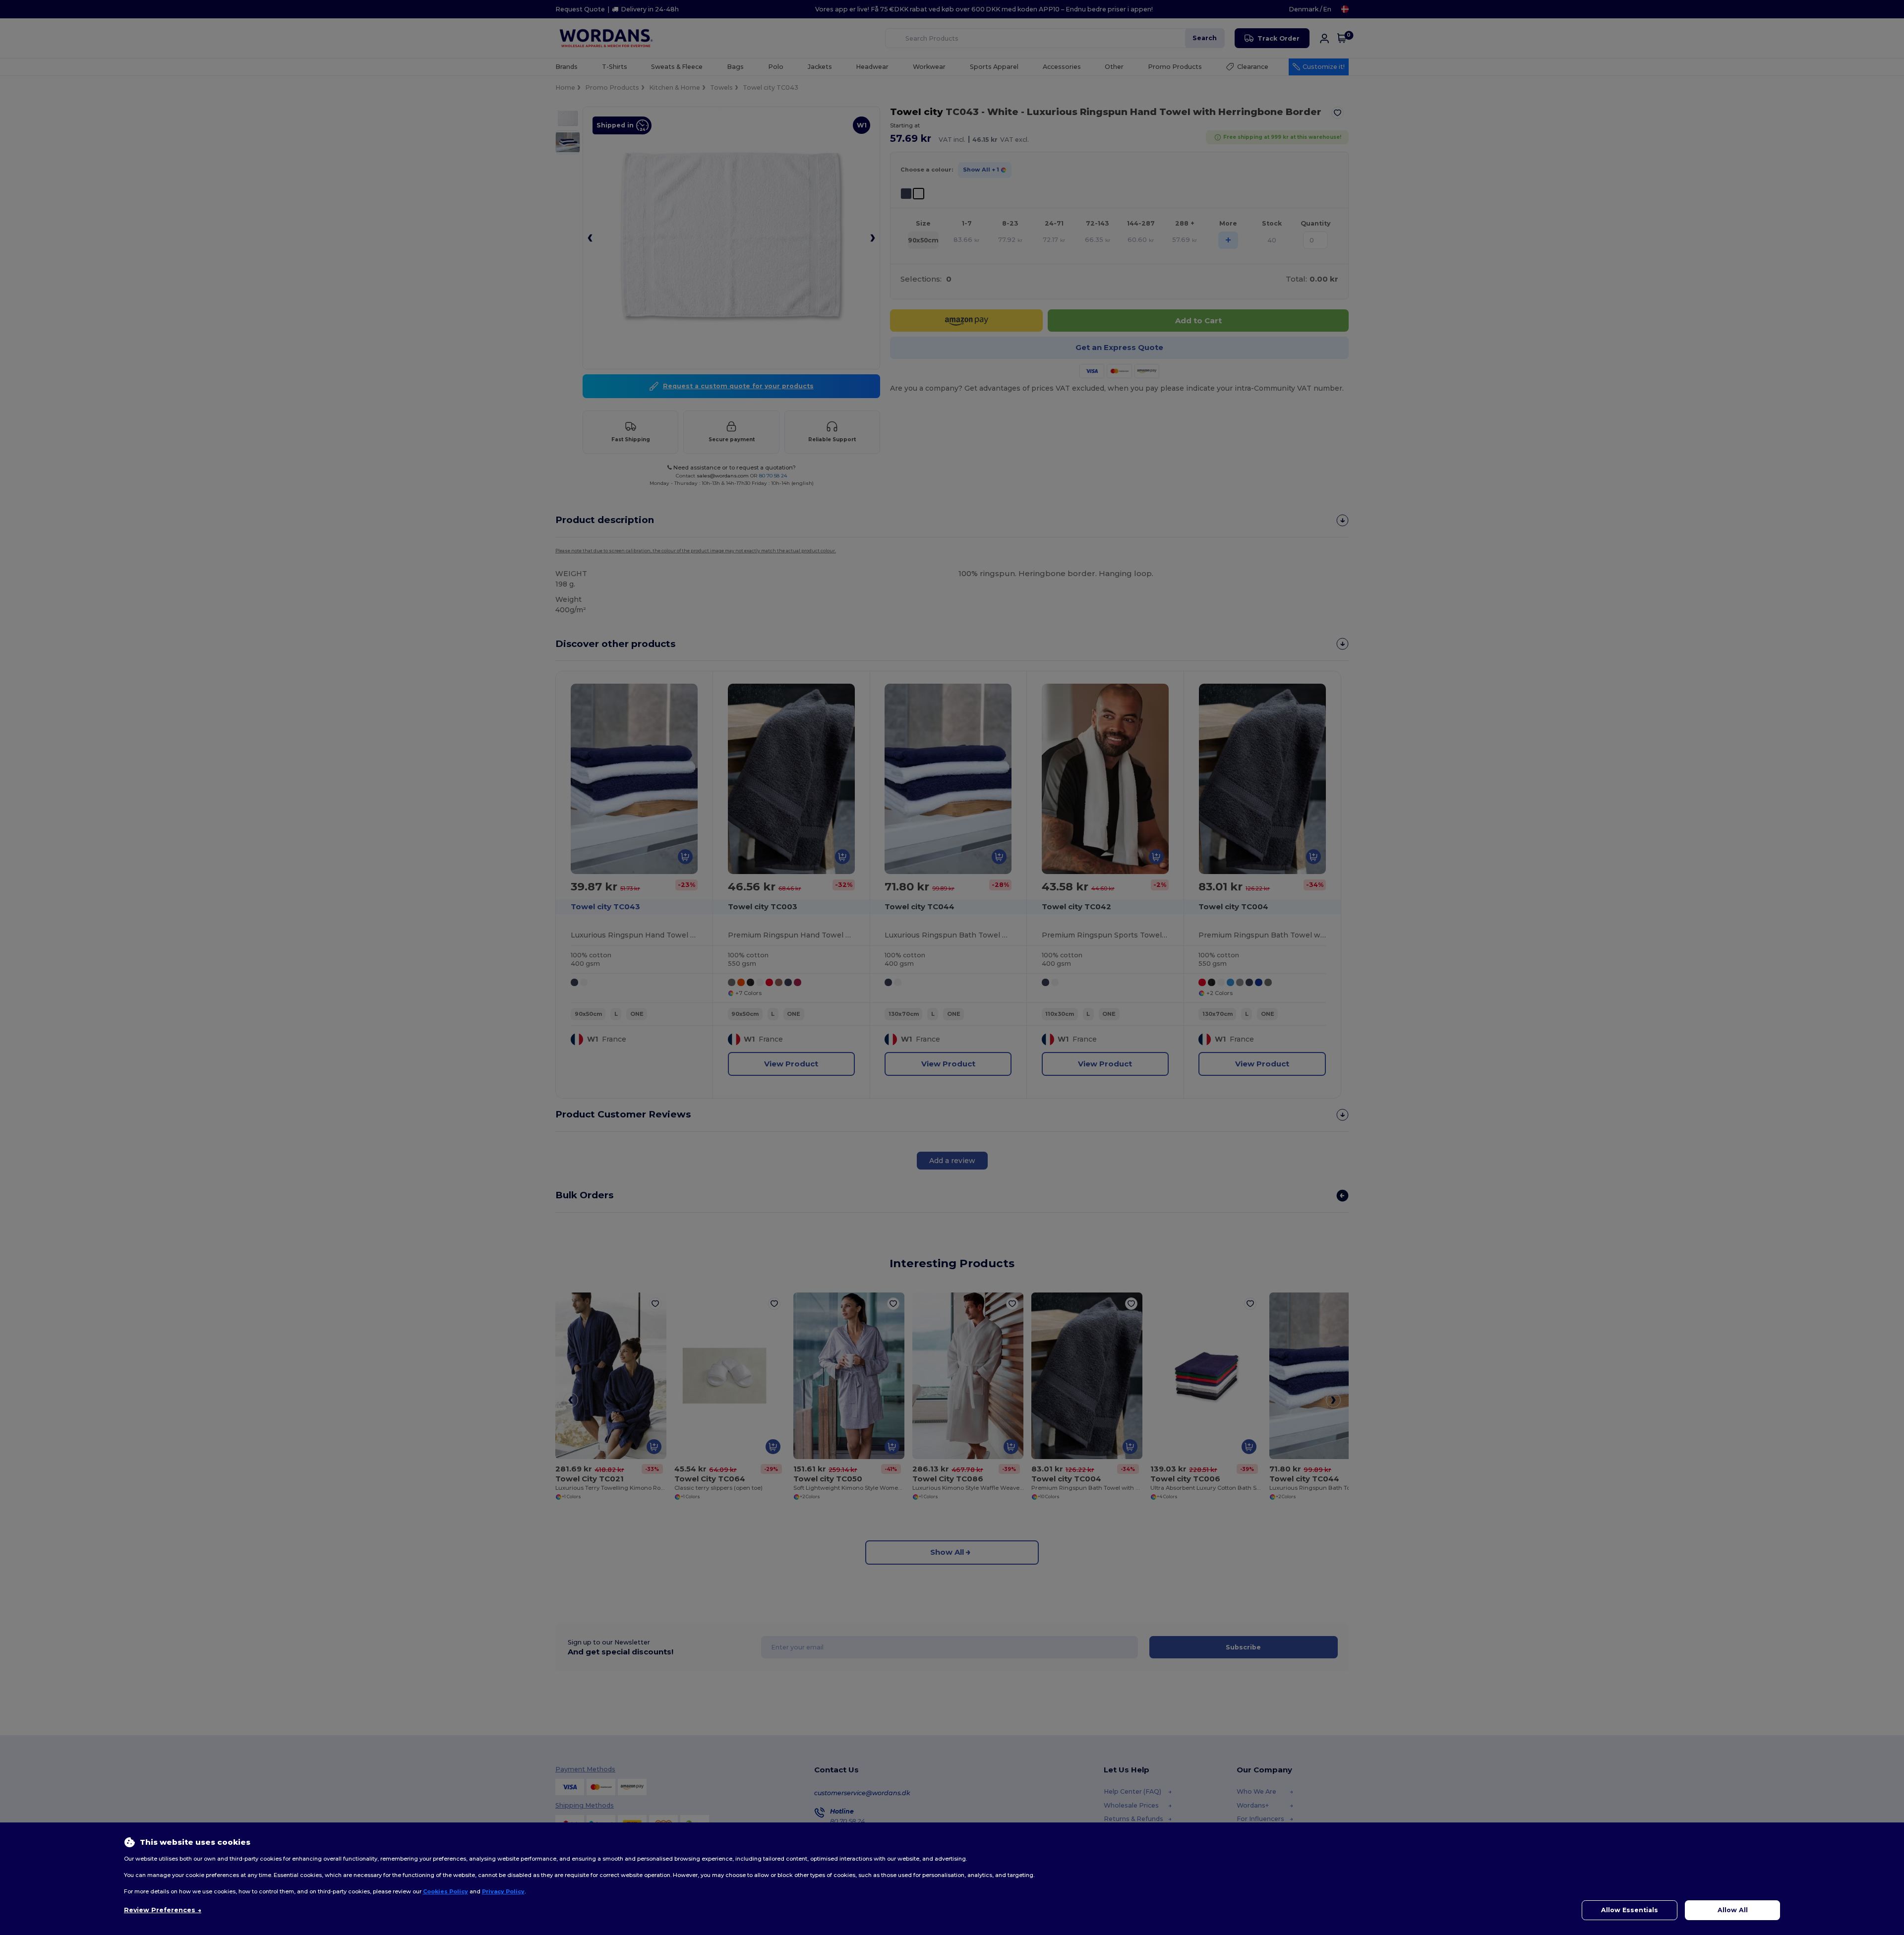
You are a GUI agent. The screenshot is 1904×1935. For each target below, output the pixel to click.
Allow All (1733, 1910)
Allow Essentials (1630, 1910)
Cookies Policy (446, 1891)
